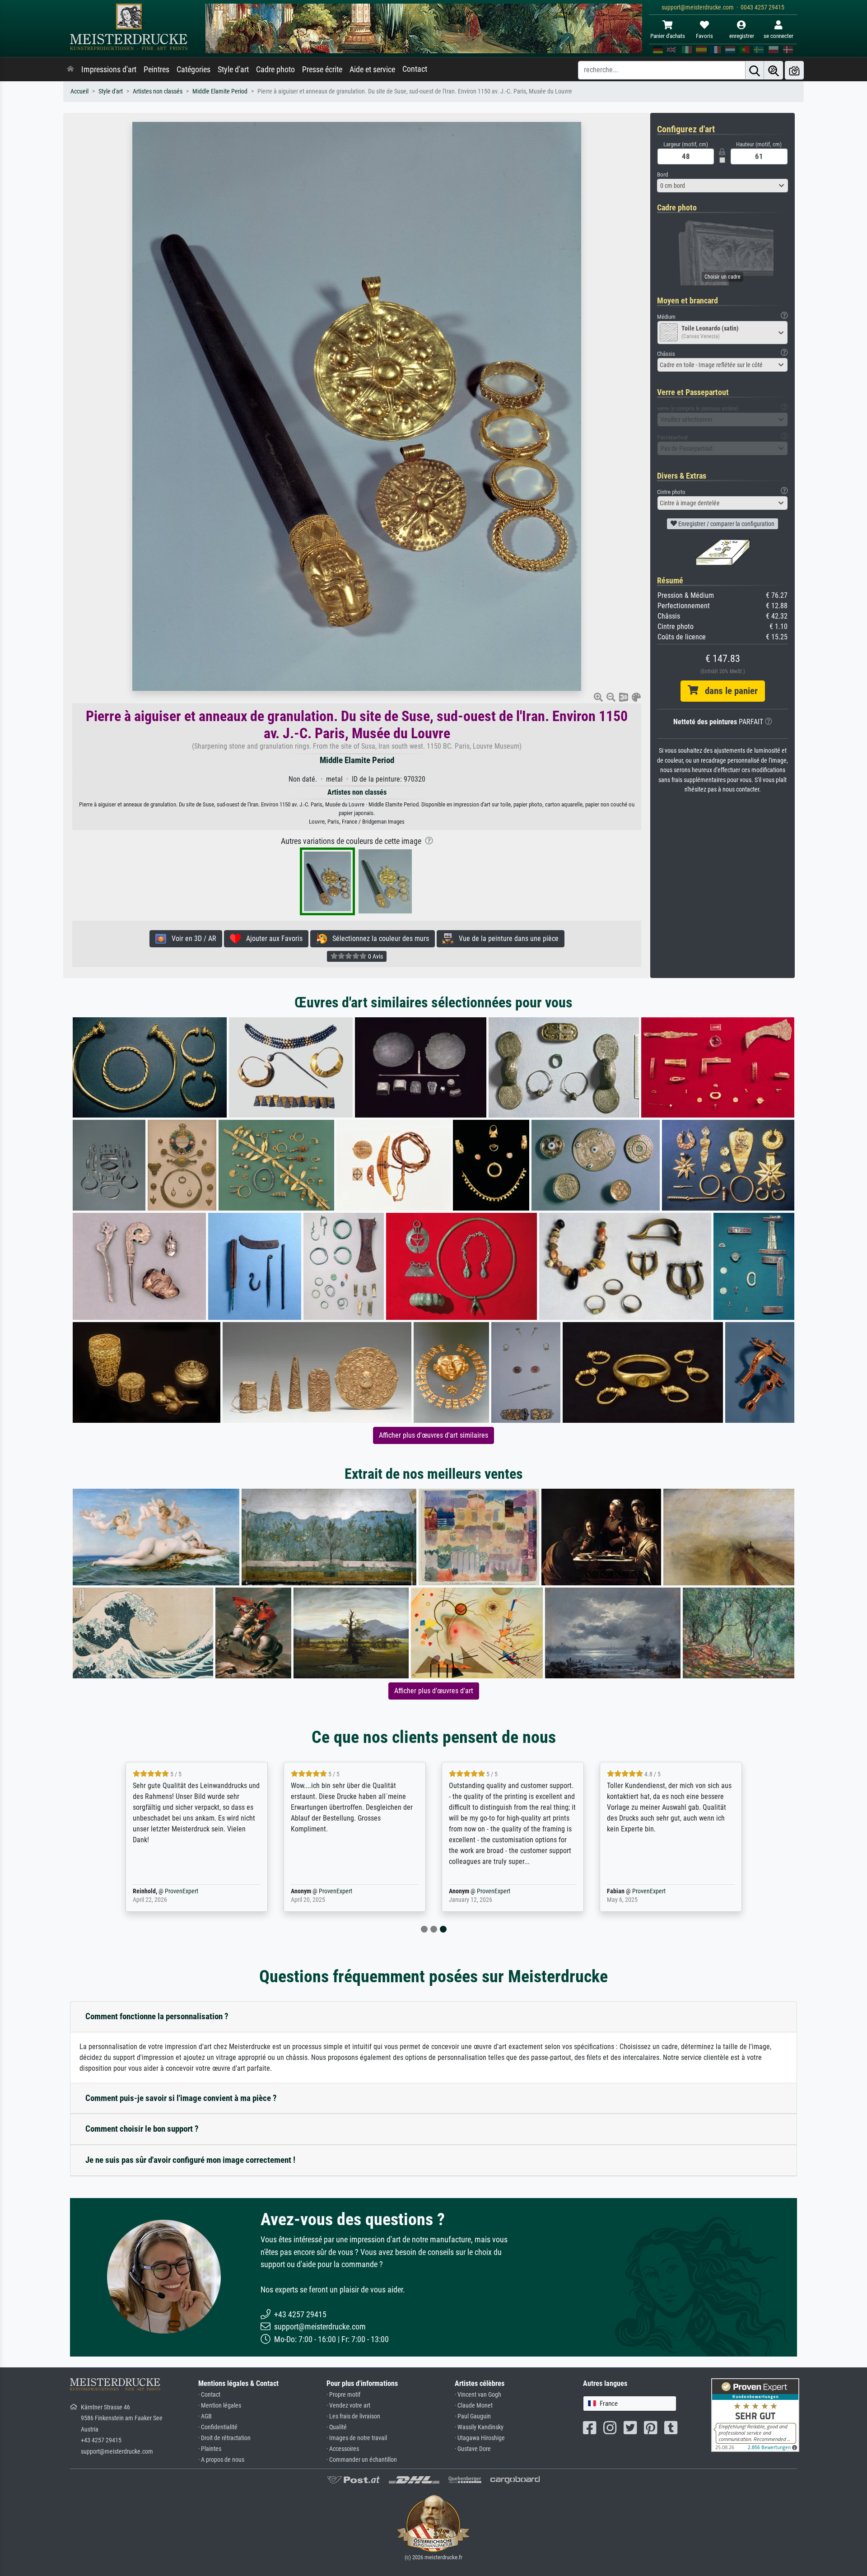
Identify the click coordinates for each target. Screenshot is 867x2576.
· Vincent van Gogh (478, 2395)
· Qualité (337, 2427)
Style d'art (233, 70)
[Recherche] (755, 70)
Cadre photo (275, 70)
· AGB (205, 2416)
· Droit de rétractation (224, 2438)
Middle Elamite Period (220, 91)
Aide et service (372, 70)
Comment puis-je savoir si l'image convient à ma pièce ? (181, 2098)
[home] (70, 70)
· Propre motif (343, 2395)
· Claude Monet (474, 2406)
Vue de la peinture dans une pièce (506, 939)
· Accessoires (343, 2449)
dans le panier (728, 691)
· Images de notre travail (357, 2438)
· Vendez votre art (348, 2406)
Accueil (79, 91)
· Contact (209, 2395)
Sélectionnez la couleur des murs (378, 939)
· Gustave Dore (473, 2449)
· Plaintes (210, 2449)
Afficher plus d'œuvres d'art (434, 1691)
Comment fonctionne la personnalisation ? (157, 2016)
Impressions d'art (109, 70)
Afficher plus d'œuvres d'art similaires (433, 1435)
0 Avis (375, 956)
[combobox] (722, 186)
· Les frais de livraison (353, 2416)
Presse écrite (322, 70)
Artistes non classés (158, 91)
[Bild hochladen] (794, 70)
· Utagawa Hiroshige (480, 2438)
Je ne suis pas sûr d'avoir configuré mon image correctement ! (190, 2160)
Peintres (156, 70)
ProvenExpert (182, 1891)
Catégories (193, 70)
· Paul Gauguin (473, 2416)
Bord (662, 175)
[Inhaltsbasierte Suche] (774, 70)
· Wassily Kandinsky (479, 2427)
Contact (415, 69)
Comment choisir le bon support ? (142, 2129)
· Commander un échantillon (362, 2460)
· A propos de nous (221, 2460)
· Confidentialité (218, 2427)
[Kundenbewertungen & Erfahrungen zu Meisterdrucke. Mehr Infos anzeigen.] (755, 2414)
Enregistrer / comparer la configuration (726, 524)
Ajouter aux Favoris (272, 939)
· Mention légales (220, 2406)
